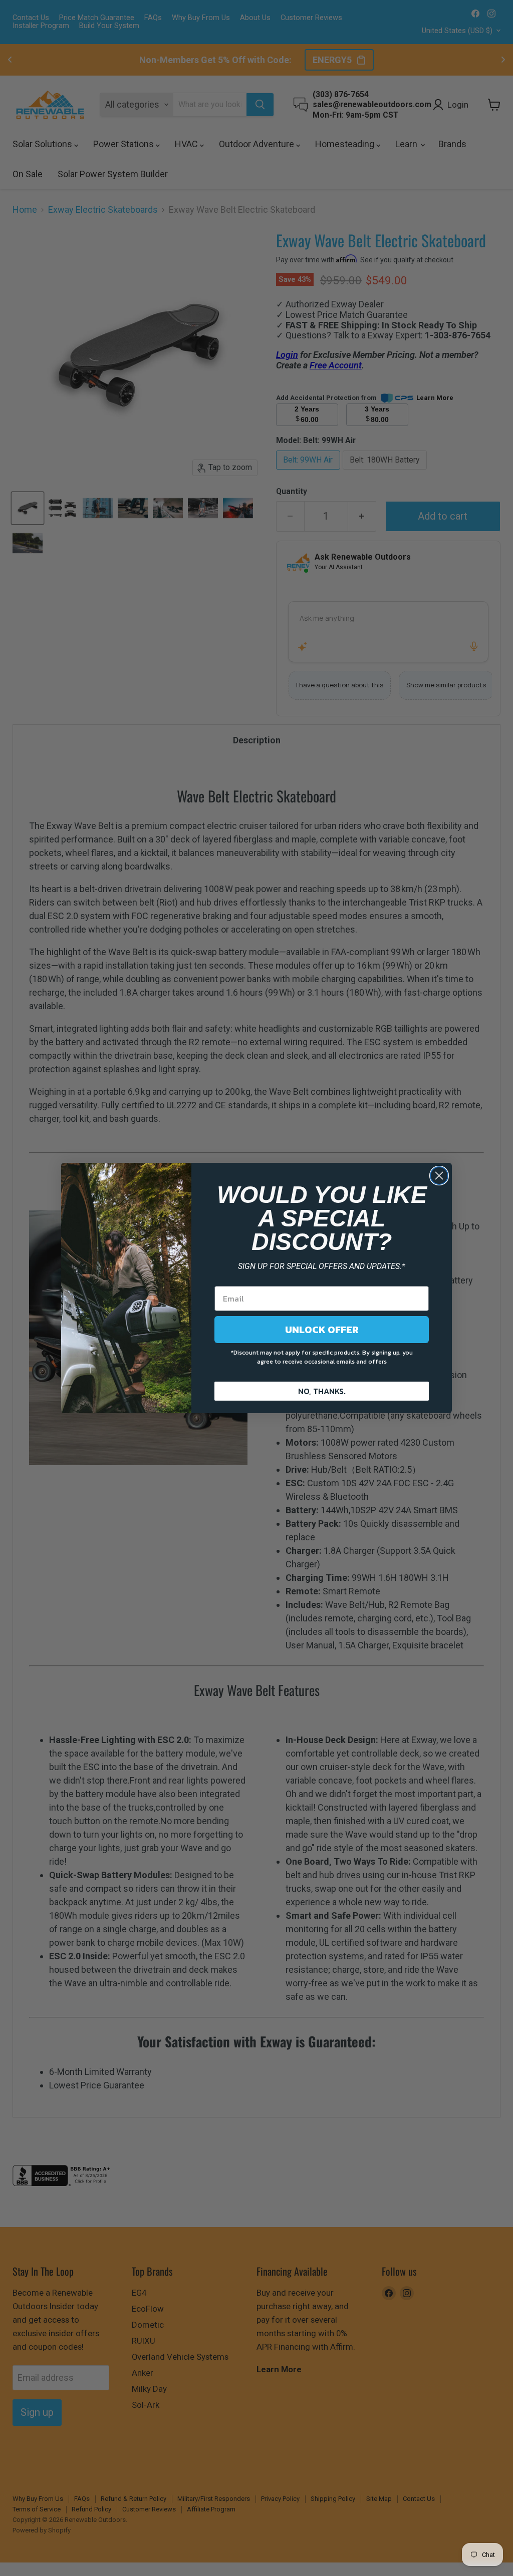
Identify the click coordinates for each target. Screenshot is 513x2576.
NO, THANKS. (322, 1391)
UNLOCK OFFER (322, 1330)
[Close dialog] (439, 1176)
